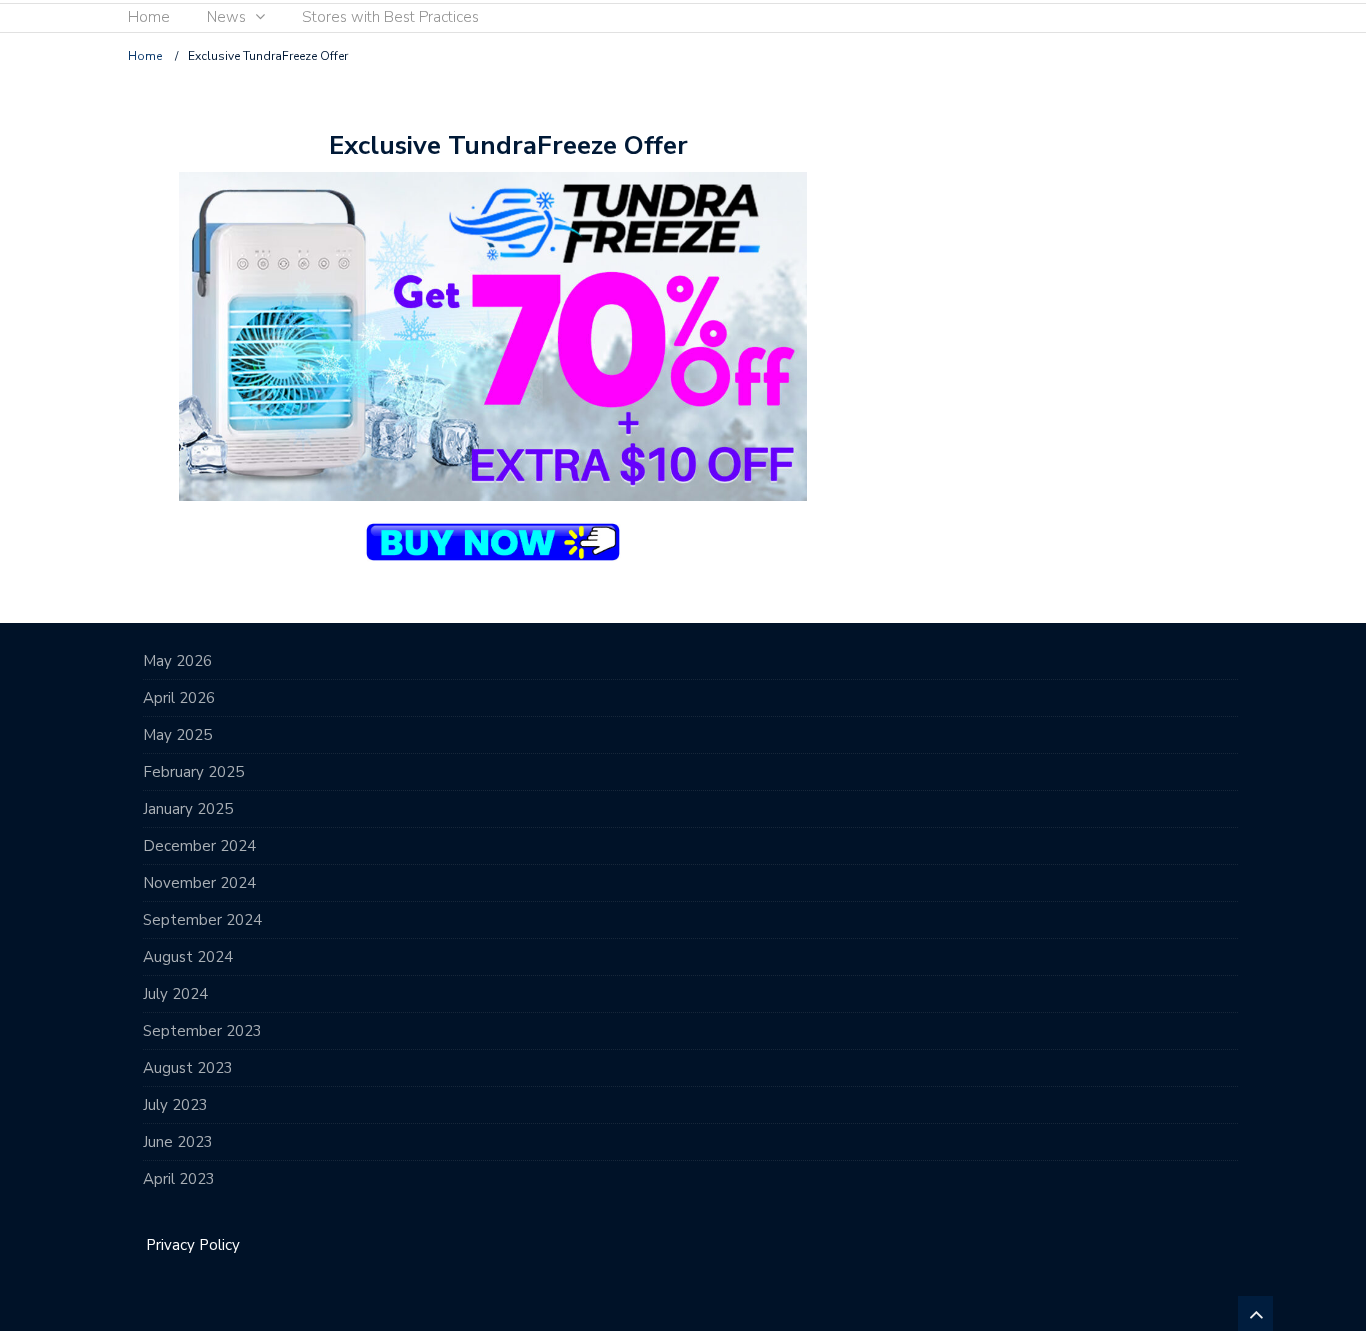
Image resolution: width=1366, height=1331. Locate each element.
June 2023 (178, 1142)
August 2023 (188, 1068)
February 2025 (193, 772)
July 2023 (175, 1105)
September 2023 (202, 1031)
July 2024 (175, 994)
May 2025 (177, 735)
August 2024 (188, 957)
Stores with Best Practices (390, 17)
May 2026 (177, 661)
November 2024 (199, 883)
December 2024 (199, 846)
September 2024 (202, 920)
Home (149, 17)
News (226, 17)
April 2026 (179, 698)
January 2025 (188, 809)
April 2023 (179, 1179)
